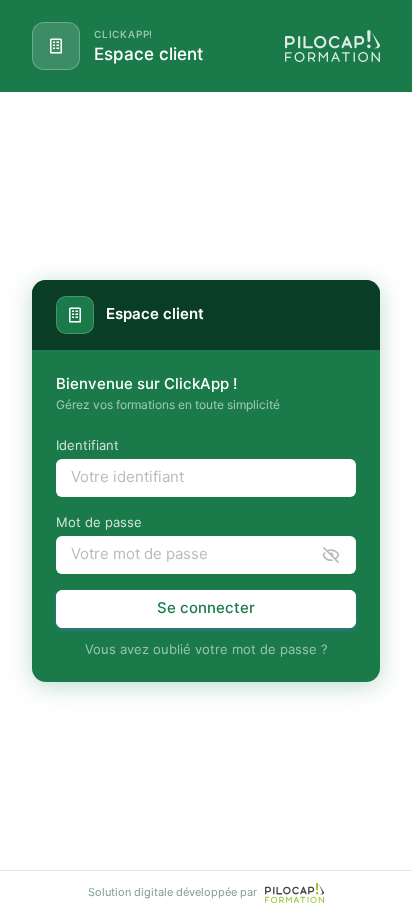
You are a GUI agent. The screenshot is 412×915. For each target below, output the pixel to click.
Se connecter (206, 607)
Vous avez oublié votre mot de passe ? (206, 649)
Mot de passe (99, 522)
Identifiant (87, 445)
